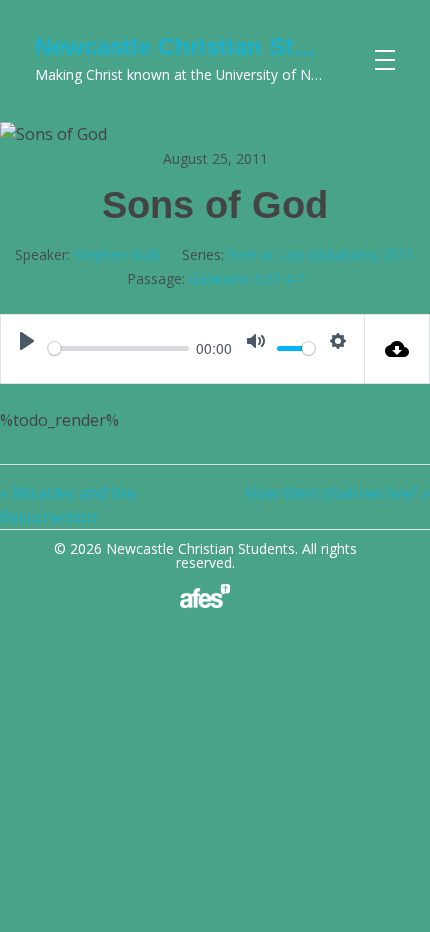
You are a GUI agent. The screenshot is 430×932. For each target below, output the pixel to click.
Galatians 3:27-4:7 (246, 278)
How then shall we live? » (337, 493)
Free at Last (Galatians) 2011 (321, 254)
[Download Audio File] (397, 349)
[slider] (118, 348)
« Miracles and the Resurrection (68, 505)
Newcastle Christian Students (203, 46)
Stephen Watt (118, 254)
